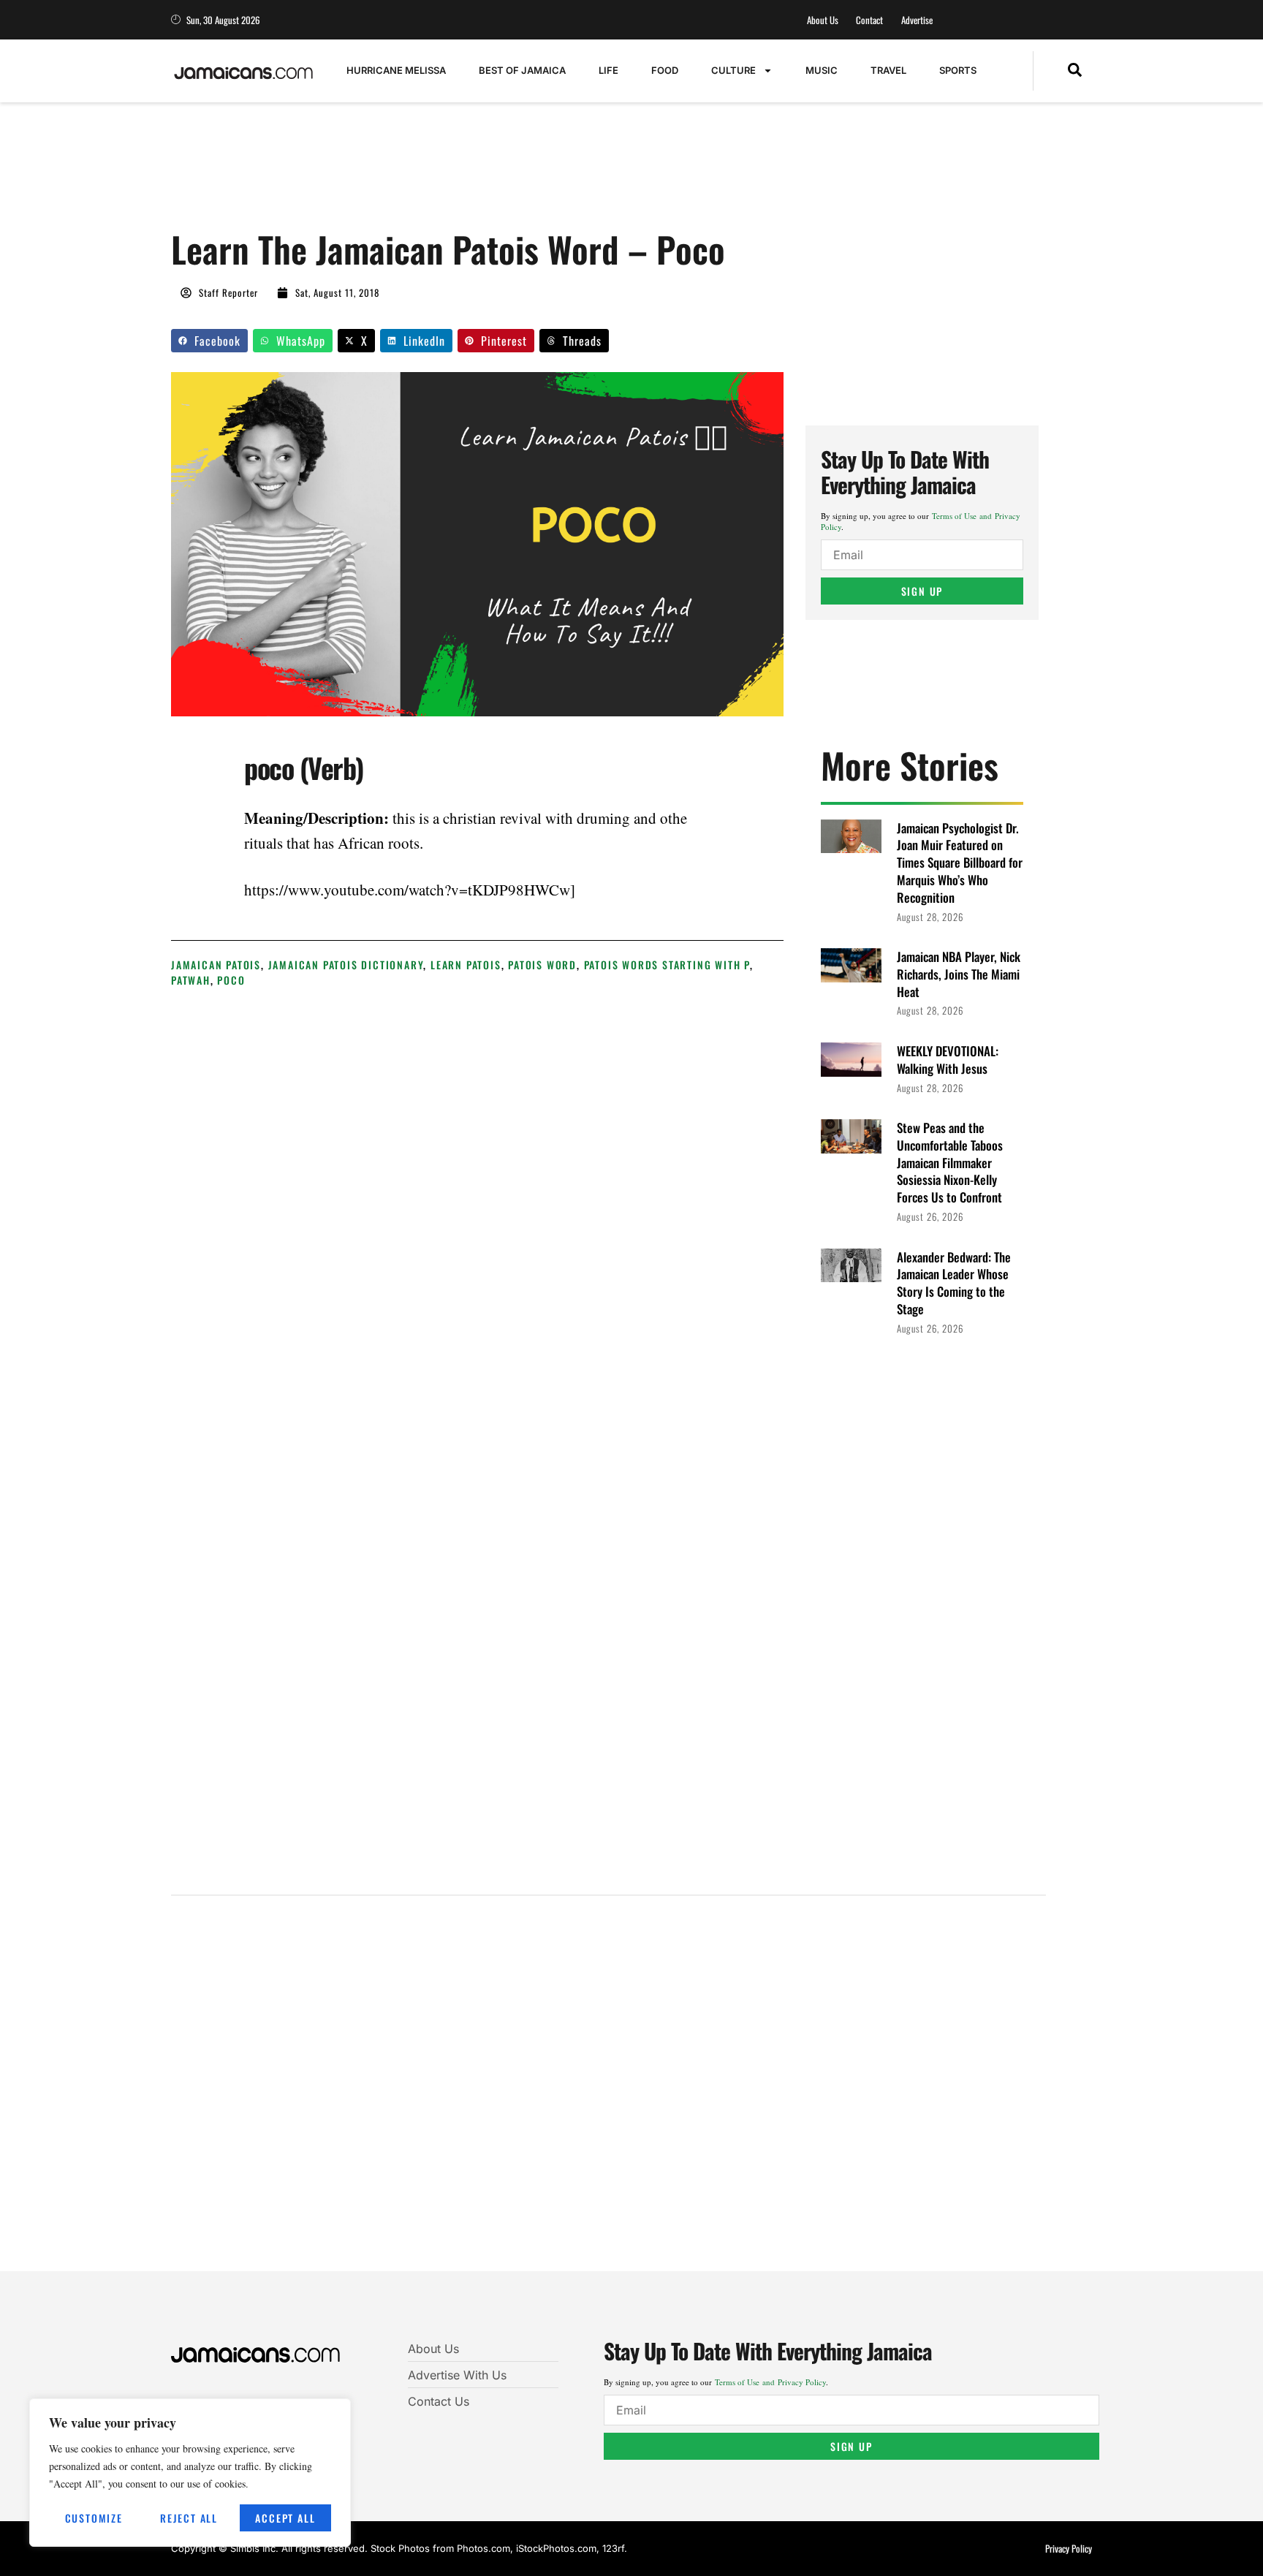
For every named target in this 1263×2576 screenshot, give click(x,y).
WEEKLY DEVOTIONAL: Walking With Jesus (948, 1060)
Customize (94, 2518)
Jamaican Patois (216, 965)
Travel (888, 70)
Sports (958, 70)
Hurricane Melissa (396, 70)
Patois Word (542, 965)
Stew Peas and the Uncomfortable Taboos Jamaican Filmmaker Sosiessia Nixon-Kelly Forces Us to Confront (950, 1162)
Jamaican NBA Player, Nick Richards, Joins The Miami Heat (959, 974)
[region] (190, 2473)
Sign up (922, 591)
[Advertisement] (437, 173)
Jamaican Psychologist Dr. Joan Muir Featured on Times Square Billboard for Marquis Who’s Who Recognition (960, 863)
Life (608, 70)
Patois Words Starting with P (667, 965)
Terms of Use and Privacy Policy (770, 2382)
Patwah (191, 980)
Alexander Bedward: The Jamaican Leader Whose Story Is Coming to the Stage (954, 1283)
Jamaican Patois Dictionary (346, 965)
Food (665, 70)
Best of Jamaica (522, 70)
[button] (1075, 71)
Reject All (189, 2518)
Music (822, 70)
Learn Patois (466, 965)
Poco (231, 980)
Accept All (285, 2518)
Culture (733, 70)
